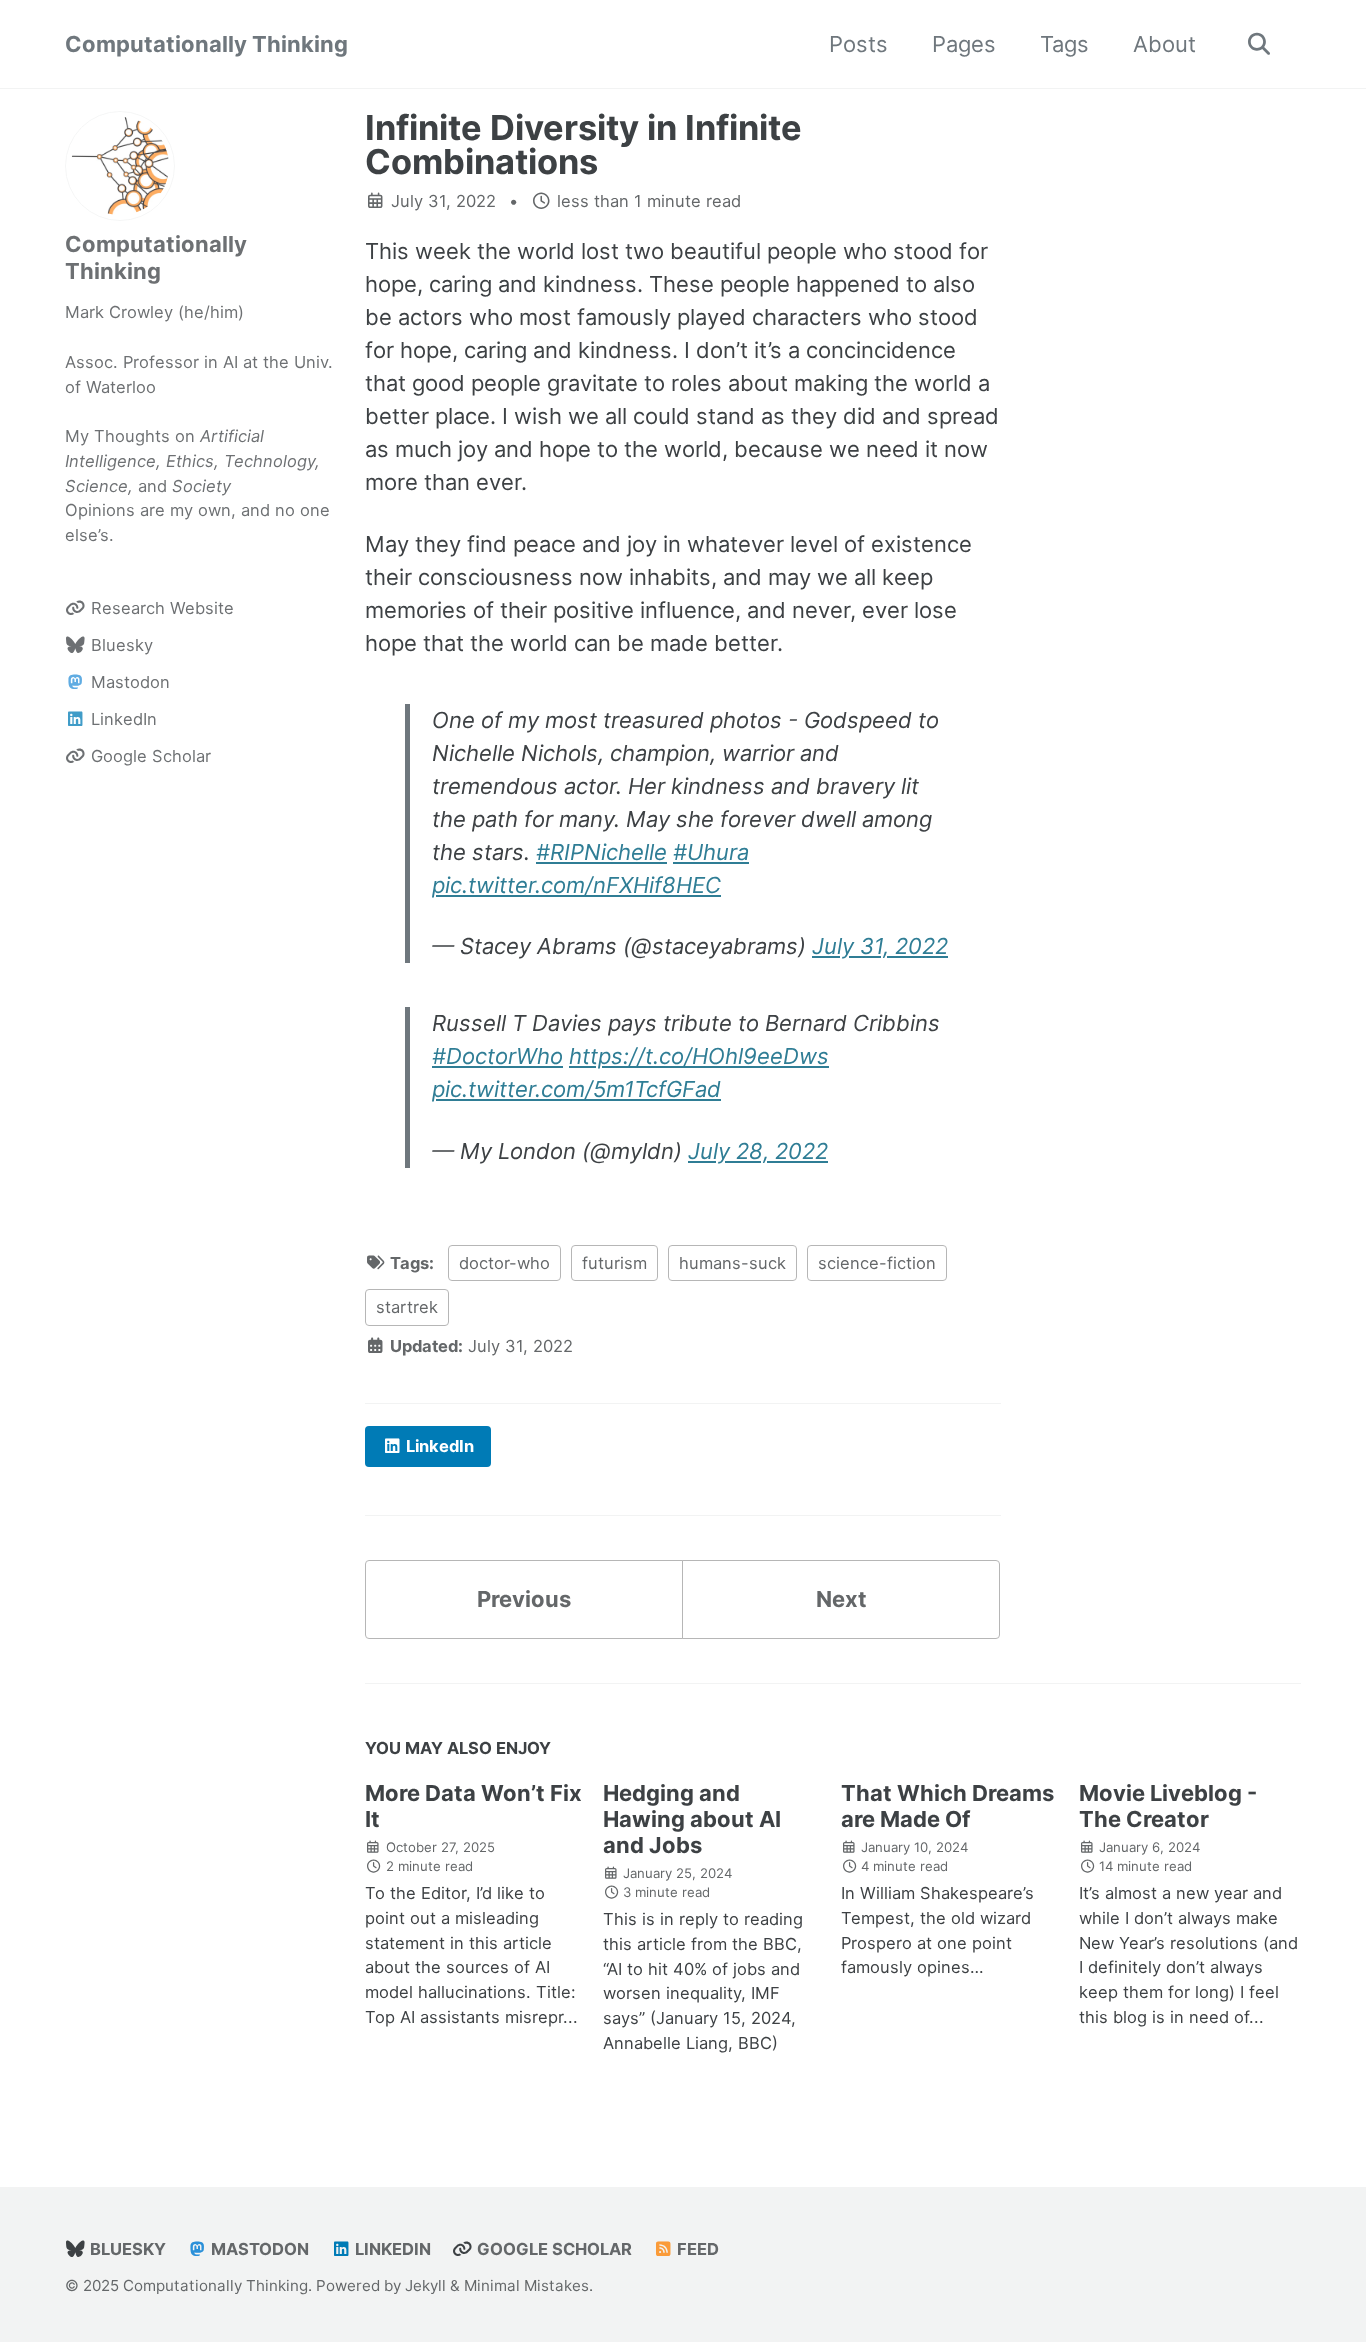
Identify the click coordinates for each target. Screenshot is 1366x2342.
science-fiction (877, 1263)
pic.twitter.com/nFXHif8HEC (576, 885)
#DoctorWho (497, 1056)
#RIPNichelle (601, 852)
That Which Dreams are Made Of (947, 1806)
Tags (1064, 44)
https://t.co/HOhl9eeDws (699, 1056)
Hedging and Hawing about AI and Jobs (692, 1819)
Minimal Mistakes (526, 2285)
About (1164, 44)
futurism (614, 1263)
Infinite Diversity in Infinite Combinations (583, 144)
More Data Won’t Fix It (473, 1806)
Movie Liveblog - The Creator (1168, 1806)
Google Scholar (552, 2249)
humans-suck (732, 1263)
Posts (858, 44)
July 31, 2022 (880, 946)
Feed (696, 2249)
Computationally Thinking (206, 44)
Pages (964, 44)
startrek (407, 1307)
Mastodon (258, 2249)
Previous (524, 1599)
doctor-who (504, 1263)
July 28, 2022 (758, 1151)
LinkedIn (391, 2249)
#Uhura (711, 852)
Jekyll (425, 2285)
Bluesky (126, 2249)
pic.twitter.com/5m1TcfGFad (576, 1089)
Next (841, 1599)
